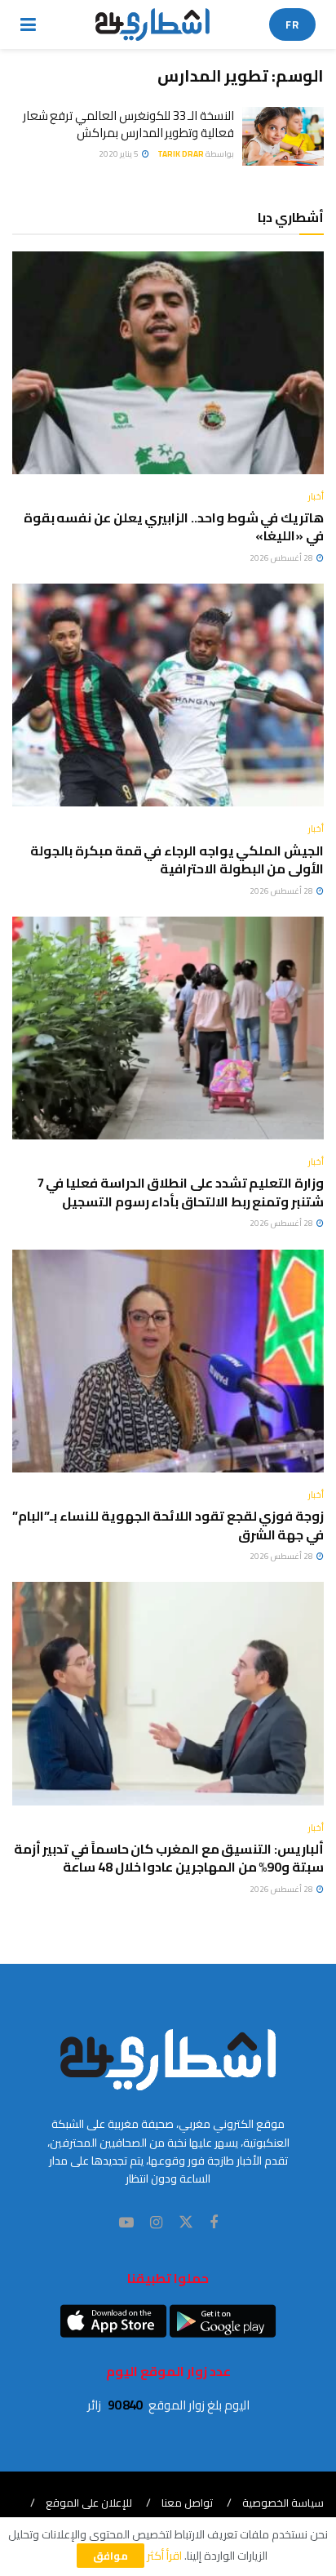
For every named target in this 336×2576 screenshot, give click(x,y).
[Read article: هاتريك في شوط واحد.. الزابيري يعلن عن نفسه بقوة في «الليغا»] (168, 363)
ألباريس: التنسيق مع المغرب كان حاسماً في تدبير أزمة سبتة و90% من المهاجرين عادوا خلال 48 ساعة (169, 1858)
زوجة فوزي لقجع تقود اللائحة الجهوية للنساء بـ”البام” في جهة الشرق (168, 1525)
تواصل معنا (187, 2503)
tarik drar (181, 154)
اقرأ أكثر (164, 2556)
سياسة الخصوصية (283, 2503)
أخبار (316, 497)
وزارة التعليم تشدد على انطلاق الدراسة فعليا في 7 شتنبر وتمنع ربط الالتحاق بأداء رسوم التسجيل (180, 1192)
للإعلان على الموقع (89, 2503)
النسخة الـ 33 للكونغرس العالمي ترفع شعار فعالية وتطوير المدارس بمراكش (128, 124)
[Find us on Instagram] (156, 2223)
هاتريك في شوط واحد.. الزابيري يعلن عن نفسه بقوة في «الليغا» (174, 526)
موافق (111, 2556)
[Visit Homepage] (153, 24)
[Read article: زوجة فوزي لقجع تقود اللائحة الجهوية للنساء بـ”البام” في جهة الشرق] (168, 1361)
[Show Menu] (28, 24)
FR (292, 24)
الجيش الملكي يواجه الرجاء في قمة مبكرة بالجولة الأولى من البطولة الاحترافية (177, 859)
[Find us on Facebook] (214, 2223)
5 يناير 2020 (119, 154)
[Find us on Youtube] (126, 2223)
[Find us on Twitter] (186, 2223)
